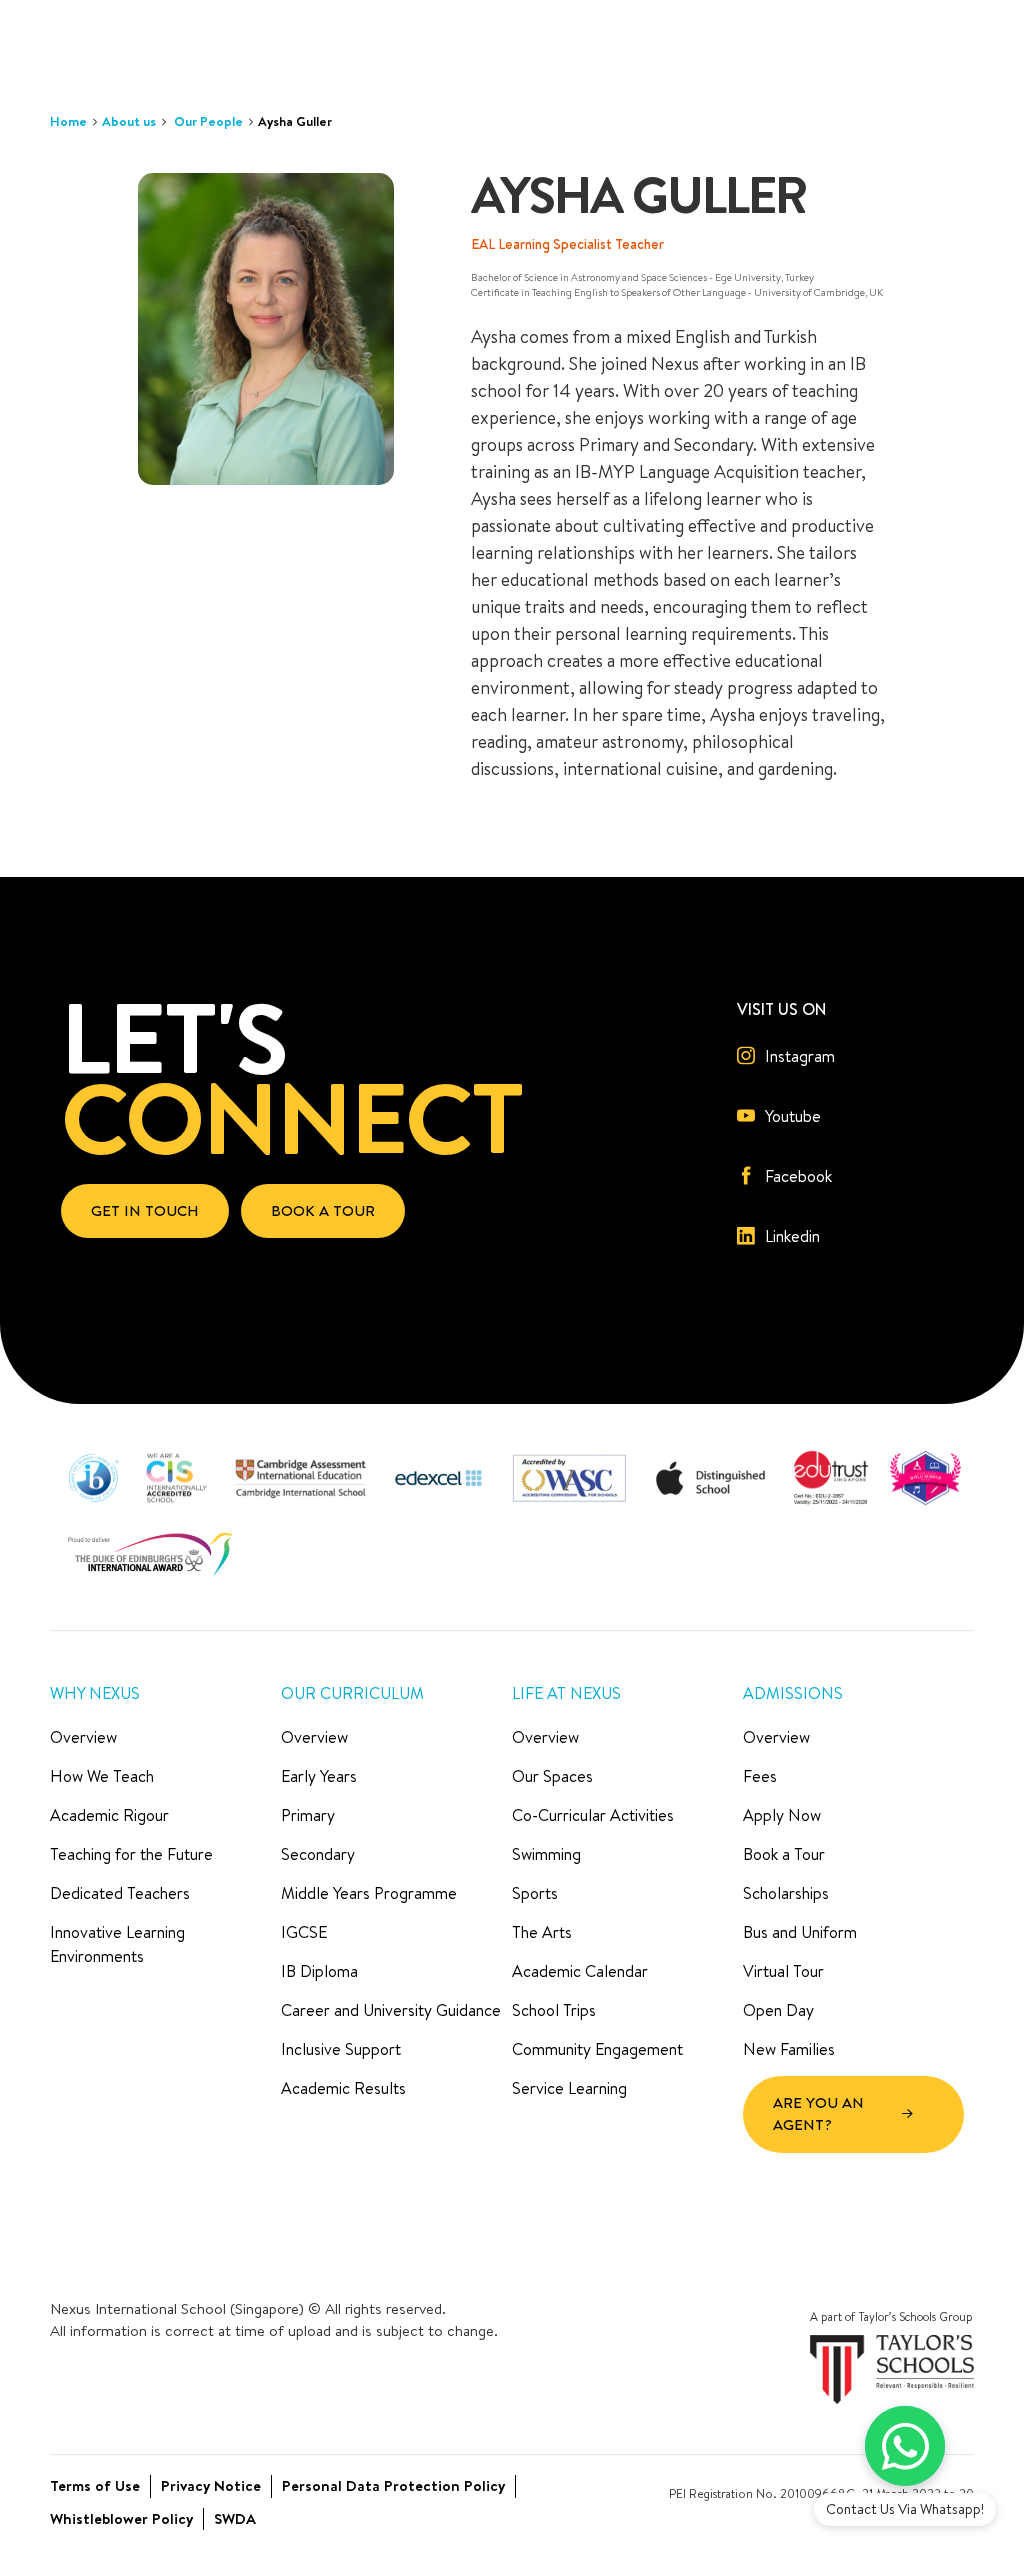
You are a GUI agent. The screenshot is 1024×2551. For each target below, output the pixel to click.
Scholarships (786, 1893)
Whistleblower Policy (121, 2518)
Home (68, 121)
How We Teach (102, 1776)
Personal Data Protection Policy (393, 2485)
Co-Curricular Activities (593, 1815)
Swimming (546, 1854)
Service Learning (569, 2088)
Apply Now (782, 1815)
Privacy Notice (211, 2485)
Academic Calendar (580, 1971)
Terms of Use (95, 2485)
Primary (308, 1815)
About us (129, 121)
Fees (760, 1776)
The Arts (542, 1932)
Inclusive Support (341, 2049)
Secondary (318, 1854)
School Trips (554, 2010)
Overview (83, 1737)
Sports (535, 1893)
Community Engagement (597, 2049)
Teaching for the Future (131, 1854)
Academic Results (343, 2088)
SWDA (235, 2518)
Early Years (319, 1776)
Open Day (778, 2010)
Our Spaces (552, 1776)
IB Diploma (319, 1971)
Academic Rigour (109, 1815)
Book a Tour (784, 1854)
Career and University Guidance (391, 2010)
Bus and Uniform (800, 1932)
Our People (208, 121)
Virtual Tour (783, 1971)
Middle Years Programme (369, 1893)
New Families (789, 2049)
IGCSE (304, 1932)
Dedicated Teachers (120, 1893)
